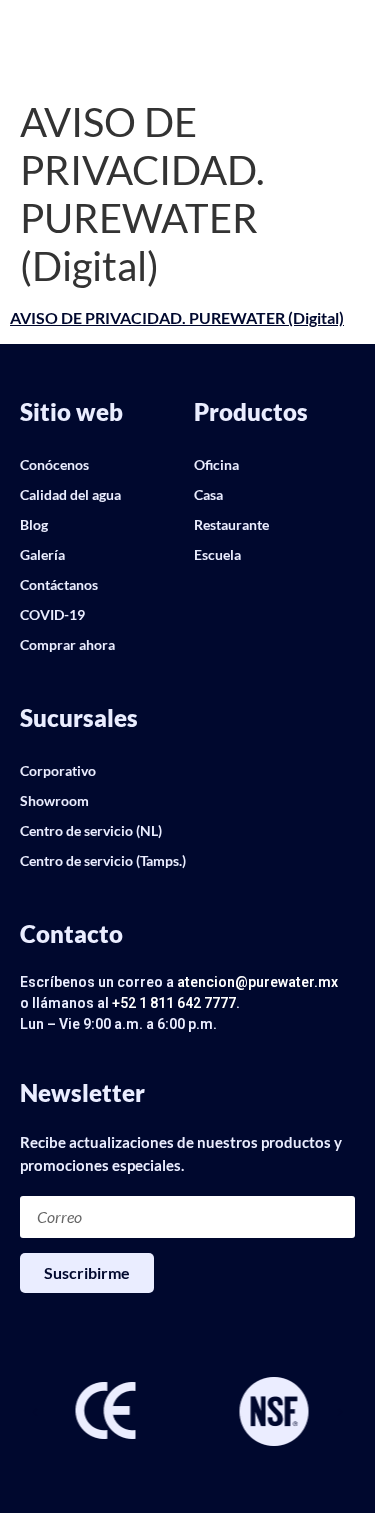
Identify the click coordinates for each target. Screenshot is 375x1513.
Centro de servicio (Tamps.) (103, 860)
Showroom (54, 800)
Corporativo (58, 770)
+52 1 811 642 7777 (174, 1003)
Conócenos (54, 464)
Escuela (217, 554)
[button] (35, 1413)
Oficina (216, 464)
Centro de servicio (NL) (91, 830)
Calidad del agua (70, 494)
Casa (208, 494)
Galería (42, 554)
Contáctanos (59, 584)
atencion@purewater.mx (257, 982)
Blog (34, 524)
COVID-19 (52, 614)
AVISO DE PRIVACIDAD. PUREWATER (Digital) (177, 317)
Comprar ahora (67, 644)
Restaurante (231, 524)
